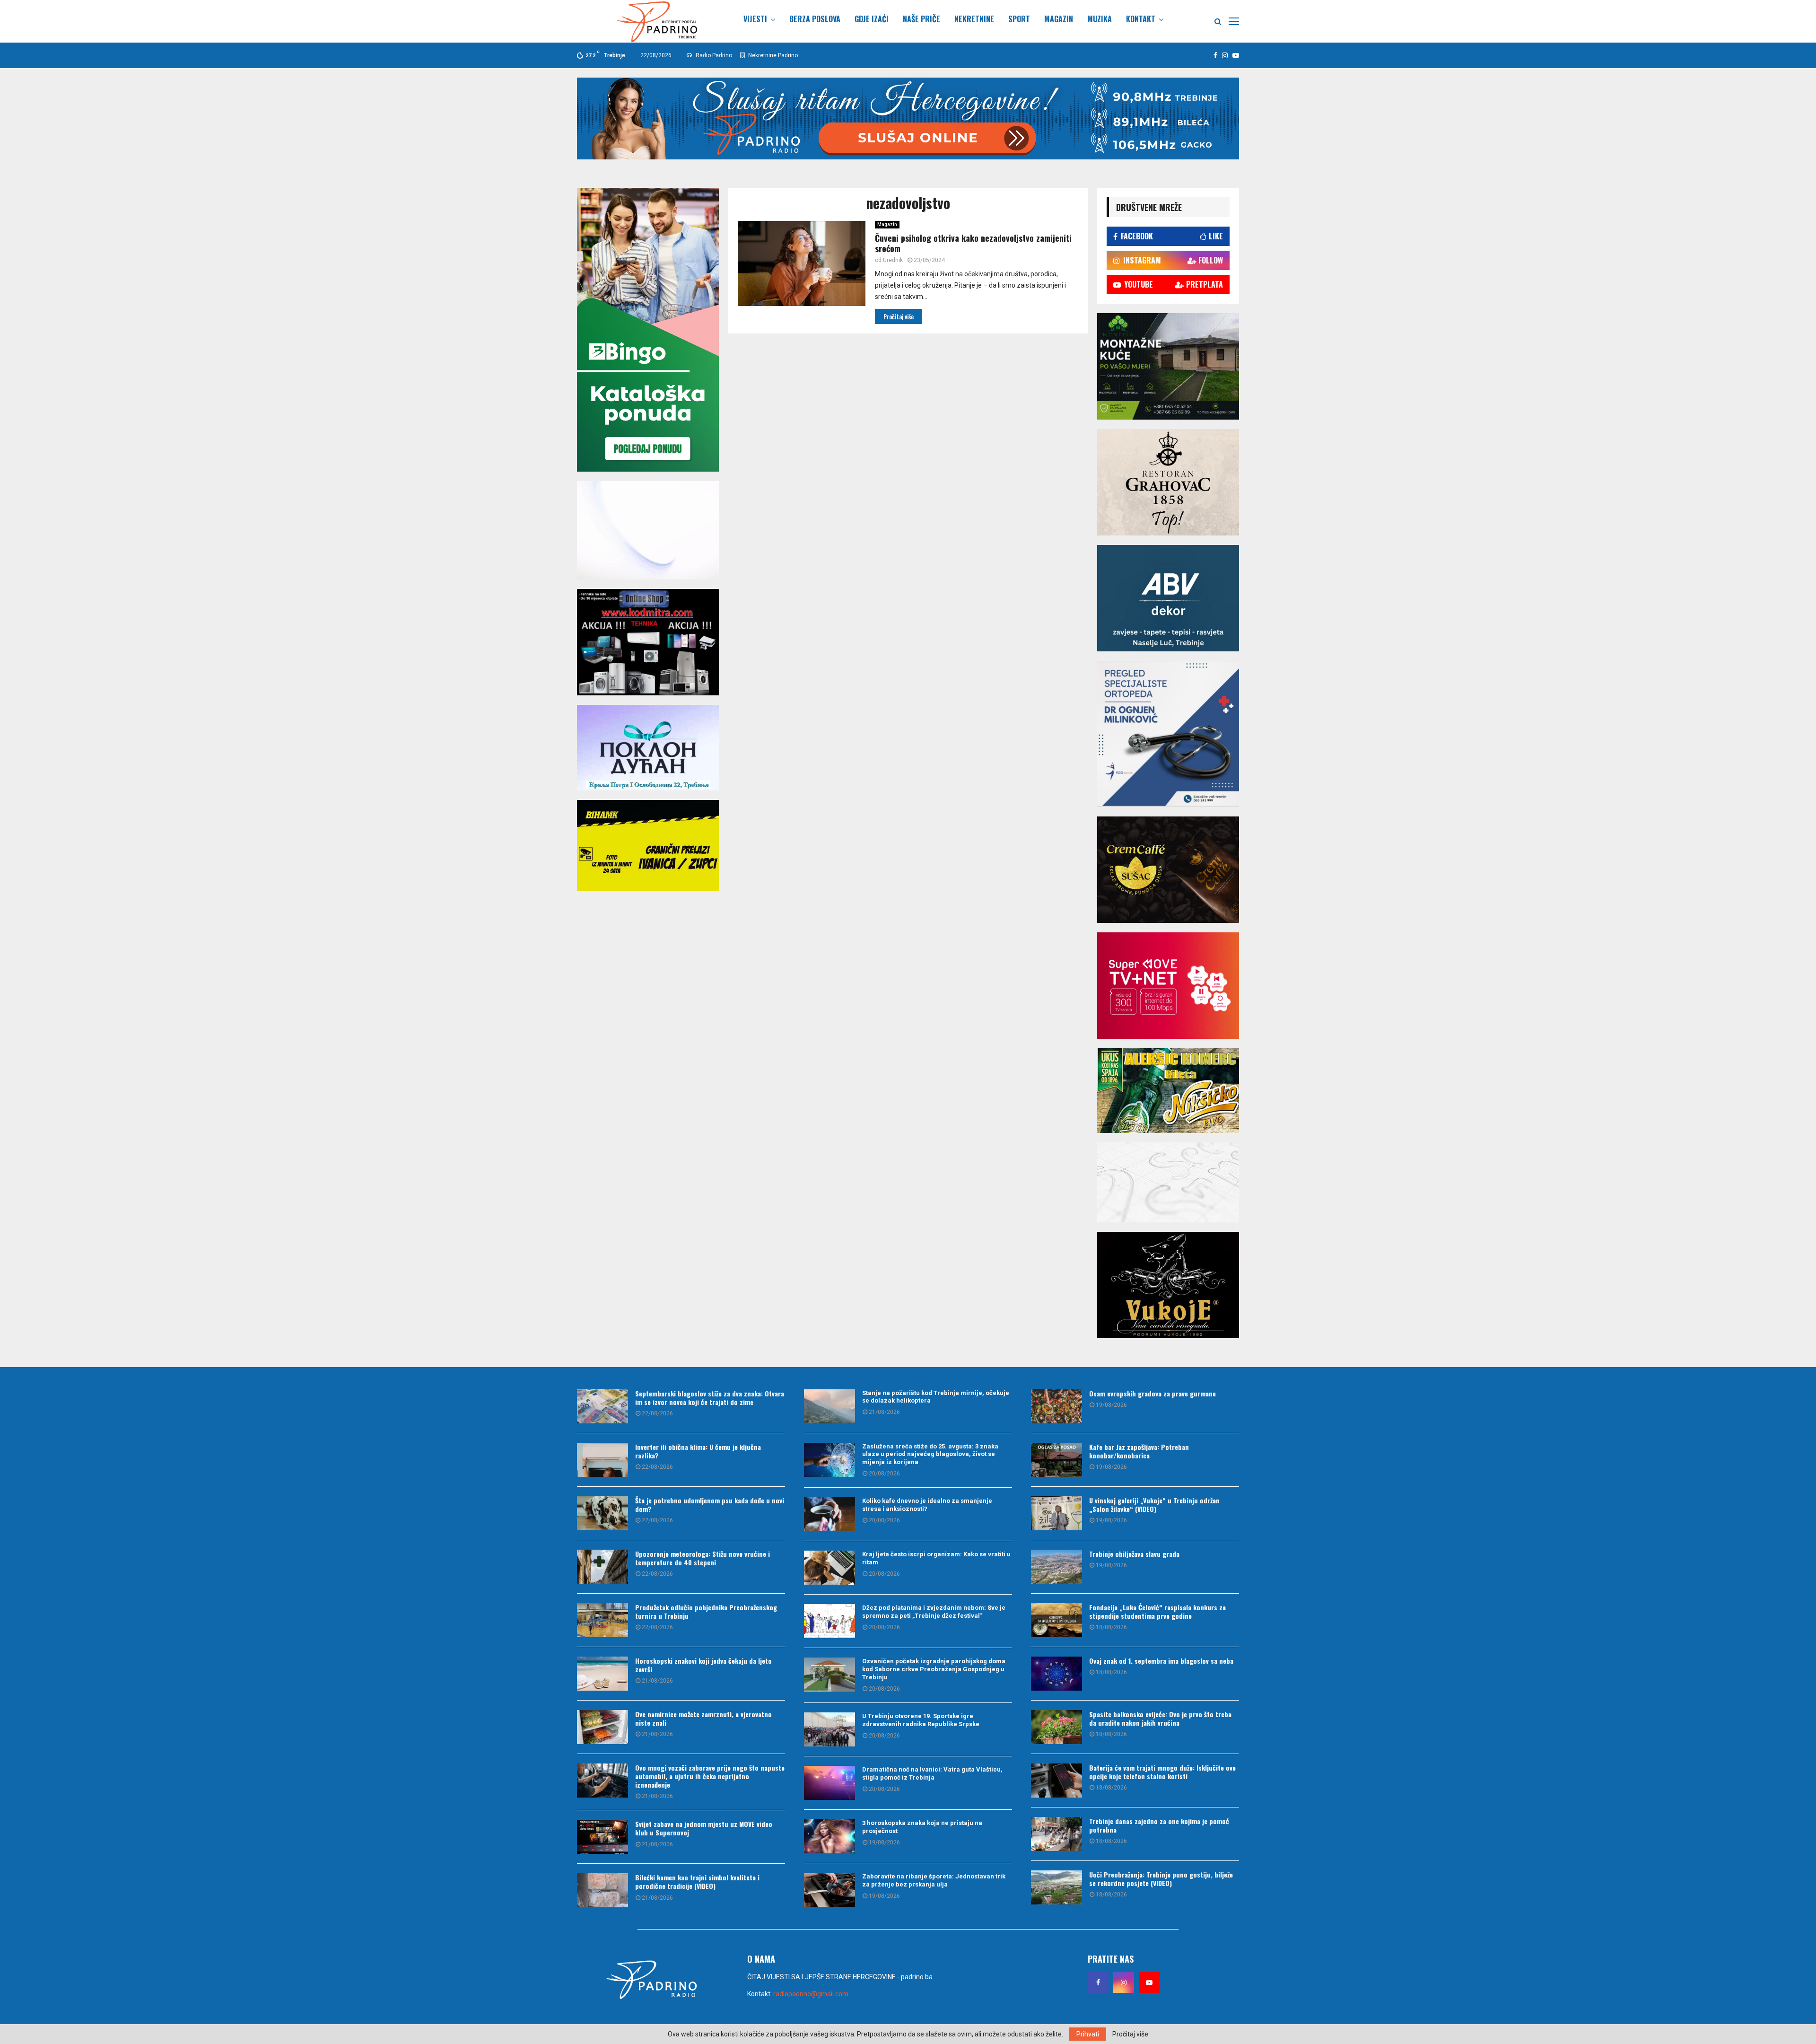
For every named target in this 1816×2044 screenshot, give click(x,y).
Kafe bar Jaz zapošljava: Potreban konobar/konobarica (1139, 1451)
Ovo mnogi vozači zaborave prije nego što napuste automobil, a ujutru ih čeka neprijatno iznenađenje (710, 1776)
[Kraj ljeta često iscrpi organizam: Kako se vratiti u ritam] (829, 1568)
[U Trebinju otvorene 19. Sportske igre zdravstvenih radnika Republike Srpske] (829, 1729)
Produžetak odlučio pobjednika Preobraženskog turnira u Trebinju (706, 1611)
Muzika (1100, 19)
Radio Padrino (713, 55)
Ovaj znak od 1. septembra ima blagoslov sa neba (1161, 1661)
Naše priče (921, 19)
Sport (1019, 19)
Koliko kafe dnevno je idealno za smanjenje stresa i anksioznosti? (927, 1505)
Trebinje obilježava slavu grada (1134, 1554)
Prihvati (1088, 2034)
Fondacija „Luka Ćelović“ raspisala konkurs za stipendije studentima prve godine (1157, 1611)
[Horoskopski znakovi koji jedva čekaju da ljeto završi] (602, 1674)
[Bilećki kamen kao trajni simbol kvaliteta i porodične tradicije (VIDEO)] (602, 1890)
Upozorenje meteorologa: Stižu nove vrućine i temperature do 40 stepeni (703, 1558)
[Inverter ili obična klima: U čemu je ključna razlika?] (602, 1460)
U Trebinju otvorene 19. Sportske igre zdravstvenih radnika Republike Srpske (921, 1720)
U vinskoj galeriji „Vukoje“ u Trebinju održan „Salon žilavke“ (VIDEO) (1154, 1504)
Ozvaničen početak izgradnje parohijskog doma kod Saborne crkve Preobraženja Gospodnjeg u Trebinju (934, 1669)
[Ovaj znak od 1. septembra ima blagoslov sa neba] (1056, 1674)
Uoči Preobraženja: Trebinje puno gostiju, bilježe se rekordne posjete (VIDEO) (1161, 1879)
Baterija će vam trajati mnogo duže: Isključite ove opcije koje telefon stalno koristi (1162, 1772)
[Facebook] (1098, 1983)
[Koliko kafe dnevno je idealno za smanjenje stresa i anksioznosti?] (829, 1514)
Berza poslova (815, 19)
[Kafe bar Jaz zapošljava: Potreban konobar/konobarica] (1056, 1460)
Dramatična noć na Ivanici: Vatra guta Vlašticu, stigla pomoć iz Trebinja (932, 1773)
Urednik (893, 260)
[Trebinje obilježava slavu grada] (1056, 1567)
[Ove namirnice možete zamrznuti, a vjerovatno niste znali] (602, 1727)
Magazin (1059, 19)
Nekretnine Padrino (772, 55)
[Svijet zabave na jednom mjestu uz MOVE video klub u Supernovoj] (602, 1837)
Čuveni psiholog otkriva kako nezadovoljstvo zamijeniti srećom (973, 243)
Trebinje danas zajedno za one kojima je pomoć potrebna (1159, 1825)
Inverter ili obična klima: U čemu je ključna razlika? (698, 1451)
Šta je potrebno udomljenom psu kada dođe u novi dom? (710, 1504)
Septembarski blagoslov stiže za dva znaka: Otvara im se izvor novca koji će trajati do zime (710, 1398)
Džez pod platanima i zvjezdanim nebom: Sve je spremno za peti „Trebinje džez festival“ (934, 1612)
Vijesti (755, 19)
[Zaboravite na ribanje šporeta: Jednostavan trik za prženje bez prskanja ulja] (829, 1890)
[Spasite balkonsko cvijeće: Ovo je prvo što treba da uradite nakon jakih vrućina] (1056, 1727)
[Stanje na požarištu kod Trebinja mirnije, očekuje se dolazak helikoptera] (829, 1406)
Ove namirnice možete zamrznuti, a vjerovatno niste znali (703, 1718)
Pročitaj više (1130, 2034)
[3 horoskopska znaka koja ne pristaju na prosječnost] (829, 1836)
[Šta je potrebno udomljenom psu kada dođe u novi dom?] (602, 1513)
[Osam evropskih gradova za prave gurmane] (1056, 1406)
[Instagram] (1124, 1983)
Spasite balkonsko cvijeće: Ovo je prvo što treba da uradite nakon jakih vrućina (1160, 1718)
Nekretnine (974, 19)
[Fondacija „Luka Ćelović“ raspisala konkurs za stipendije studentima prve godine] (1056, 1620)
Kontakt (1141, 19)
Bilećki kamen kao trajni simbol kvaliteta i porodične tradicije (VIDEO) (697, 1882)
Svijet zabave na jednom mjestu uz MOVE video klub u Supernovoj (704, 1828)
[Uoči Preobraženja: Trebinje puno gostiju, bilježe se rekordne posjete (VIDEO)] (1056, 1887)
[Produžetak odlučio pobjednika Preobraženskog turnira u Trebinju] (602, 1620)
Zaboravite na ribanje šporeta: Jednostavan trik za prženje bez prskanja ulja (934, 1880)
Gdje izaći (872, 19)
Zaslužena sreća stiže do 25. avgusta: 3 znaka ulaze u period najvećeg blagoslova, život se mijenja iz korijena (930, 1454)
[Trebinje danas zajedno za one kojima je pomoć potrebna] (1056, 1834)
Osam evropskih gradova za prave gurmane (1152, 1393)
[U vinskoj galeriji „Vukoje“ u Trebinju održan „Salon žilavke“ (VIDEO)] (1056, 1513)
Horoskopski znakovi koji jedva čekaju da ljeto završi (703, 1665)
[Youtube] (1149, 1983)
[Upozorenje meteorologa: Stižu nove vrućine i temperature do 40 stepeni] (602, 1567)
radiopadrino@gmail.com (811, 1994)
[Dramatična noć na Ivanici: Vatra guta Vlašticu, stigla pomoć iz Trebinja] (829, 1783)
